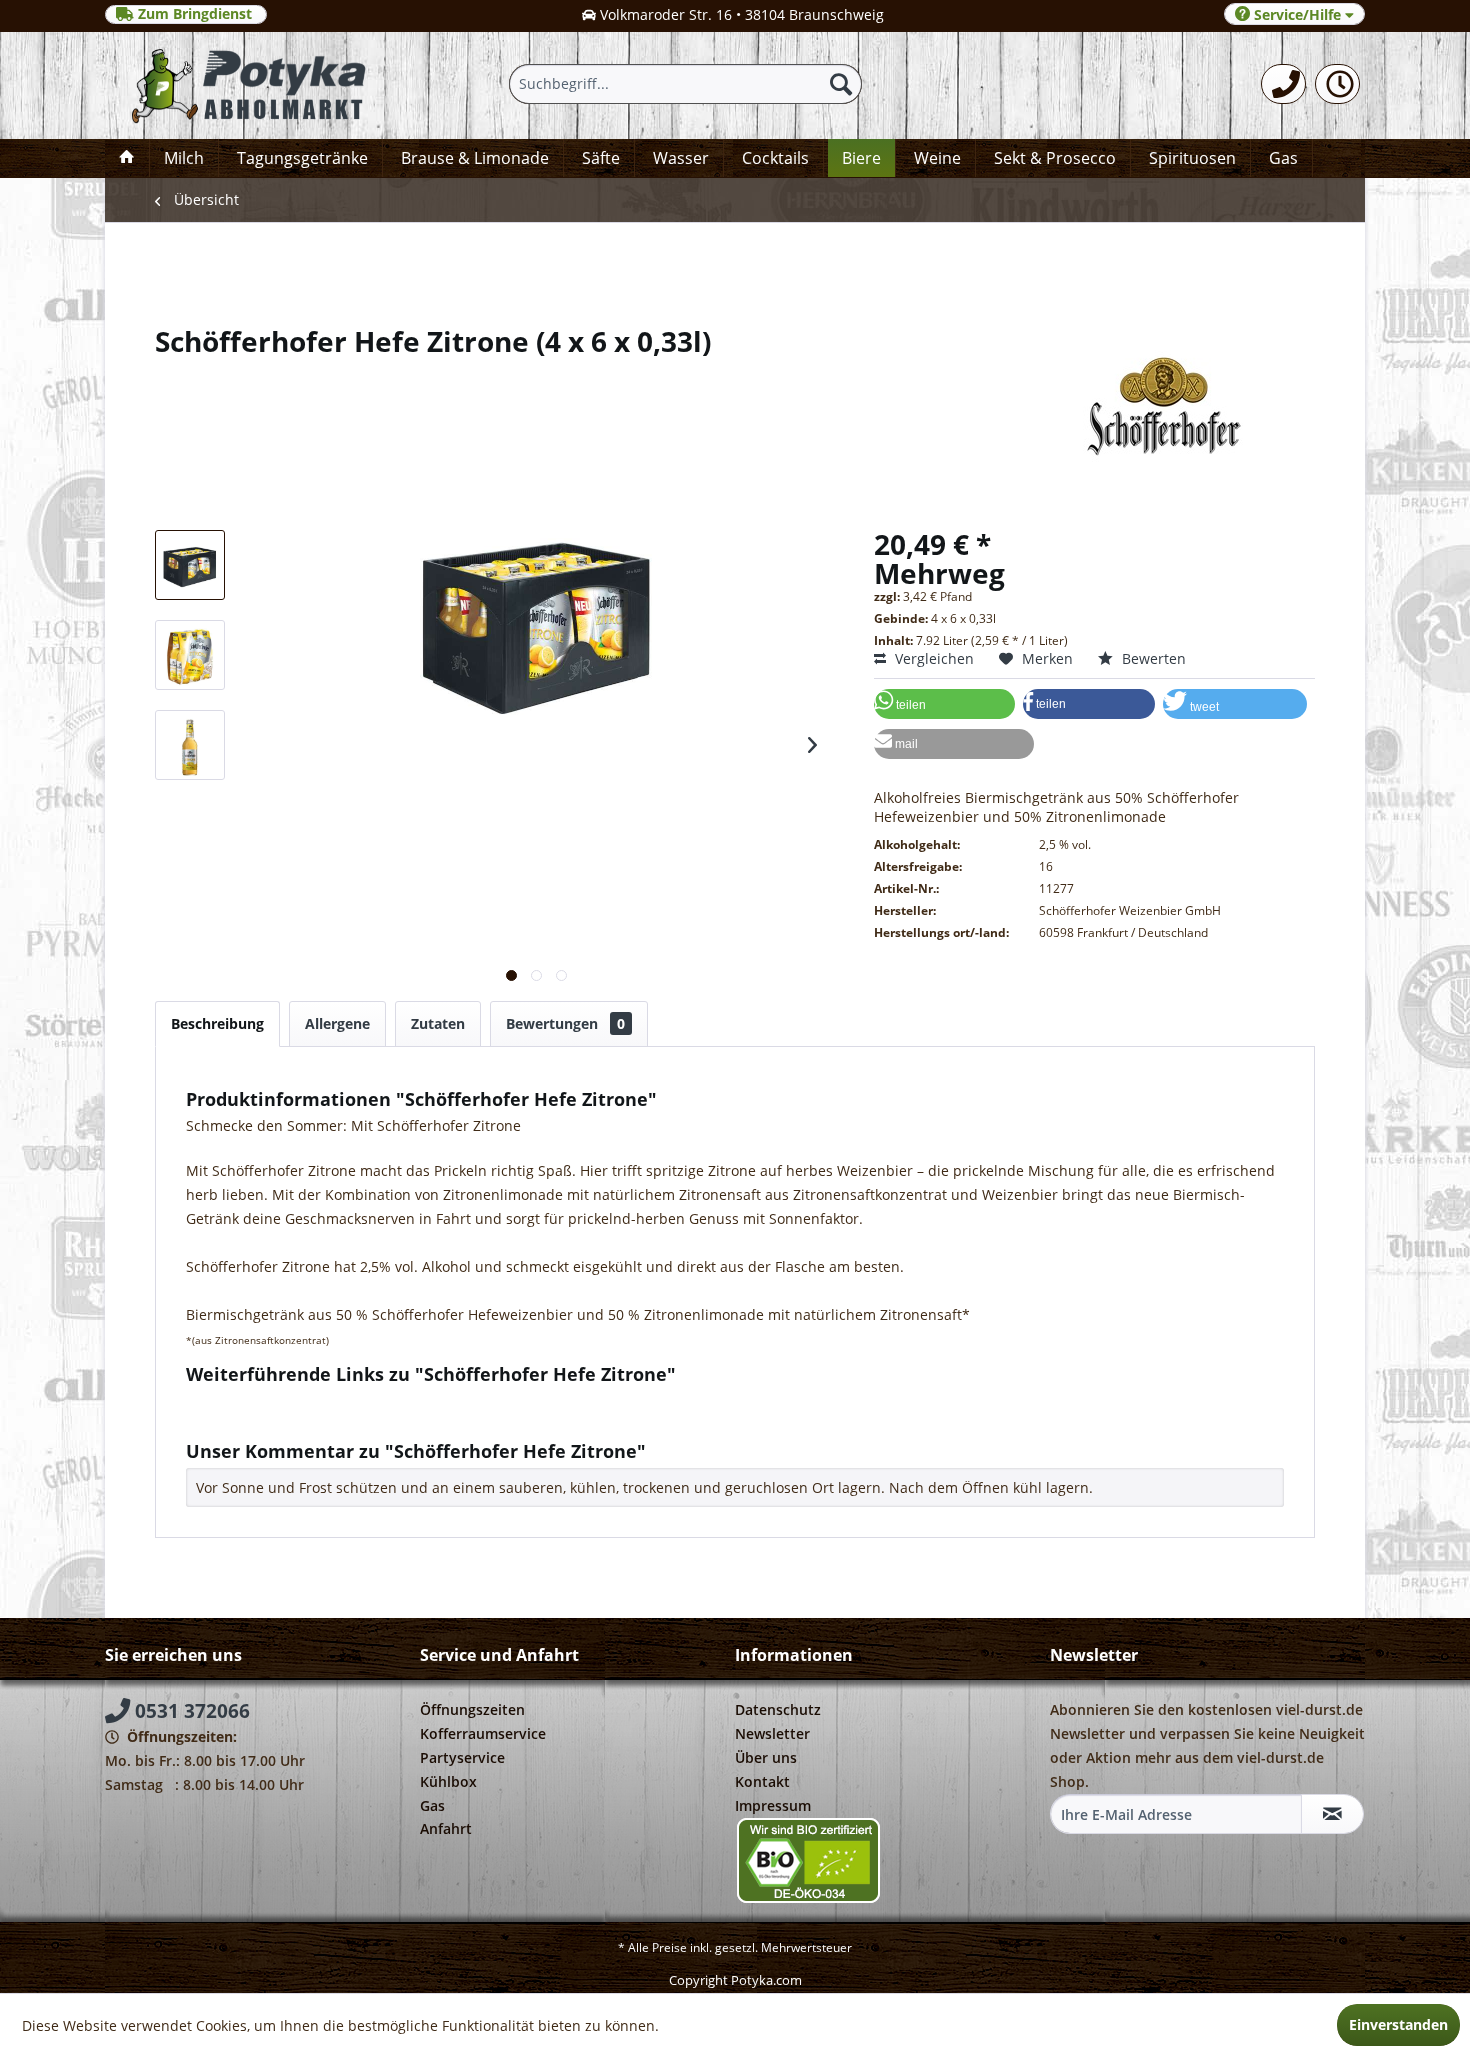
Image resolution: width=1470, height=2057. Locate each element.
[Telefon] (1283, 84)
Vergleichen (932, 658)
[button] (944, 704)
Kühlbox (448, 1781)
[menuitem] (1283, 84)
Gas (432, 1805)
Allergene (337, 1023)
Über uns (766, 1757)
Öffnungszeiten (472, 1709)
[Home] (127, 158)
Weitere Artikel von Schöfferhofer (313, 1419)
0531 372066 (190, 1711)
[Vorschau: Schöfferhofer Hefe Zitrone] (190, 565)
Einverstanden (1398, 2024)
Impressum (773, 1805)
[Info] (1337, 84)
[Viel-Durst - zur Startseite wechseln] (248, 85)
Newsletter (772, 1733)
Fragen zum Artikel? (268, 1400)
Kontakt (762, 1781)
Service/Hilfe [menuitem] (1297, 14)
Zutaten (438, 1023)
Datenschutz (778, 1709)
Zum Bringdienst (195, 14)
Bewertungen (565, 1023)
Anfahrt (446, 1828)
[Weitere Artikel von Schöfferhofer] (735, 406)
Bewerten (1152, 658)
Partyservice (462, 1757)
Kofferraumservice (483, 1733)
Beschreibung (217, 1023)
